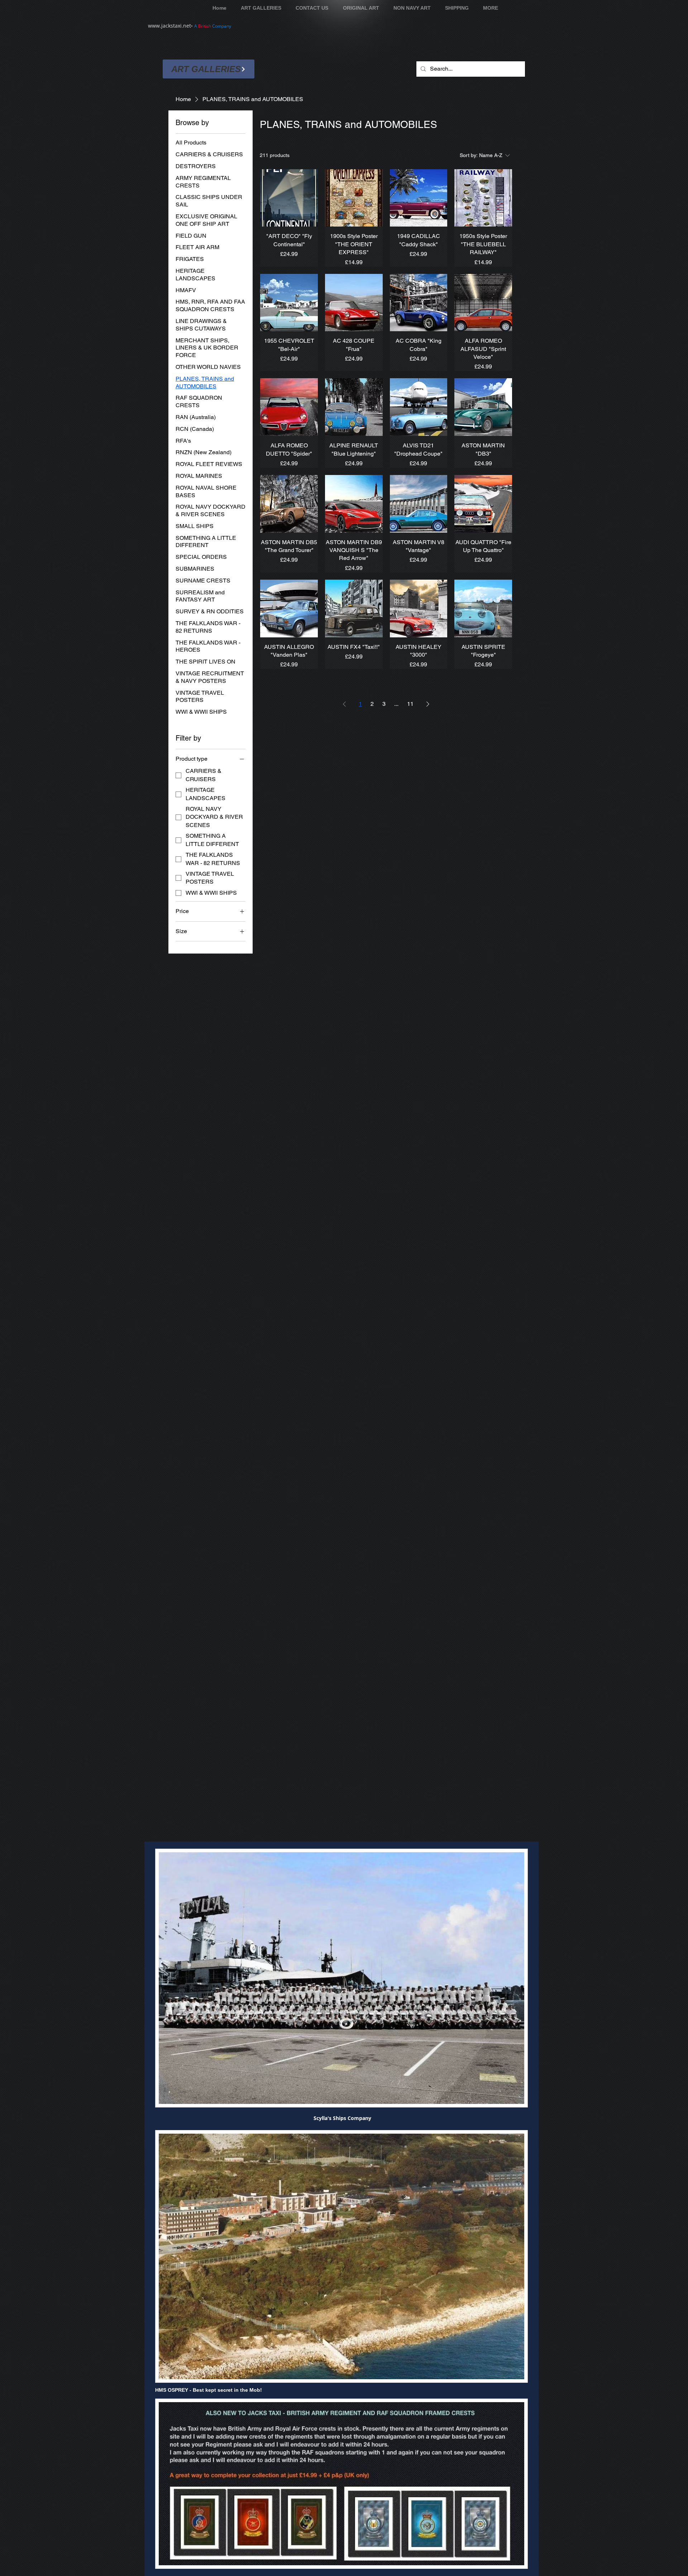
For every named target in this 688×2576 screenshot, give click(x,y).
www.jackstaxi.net (169, 26)
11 (410, 704)
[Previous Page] (344, 704)
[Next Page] (428, 704)
